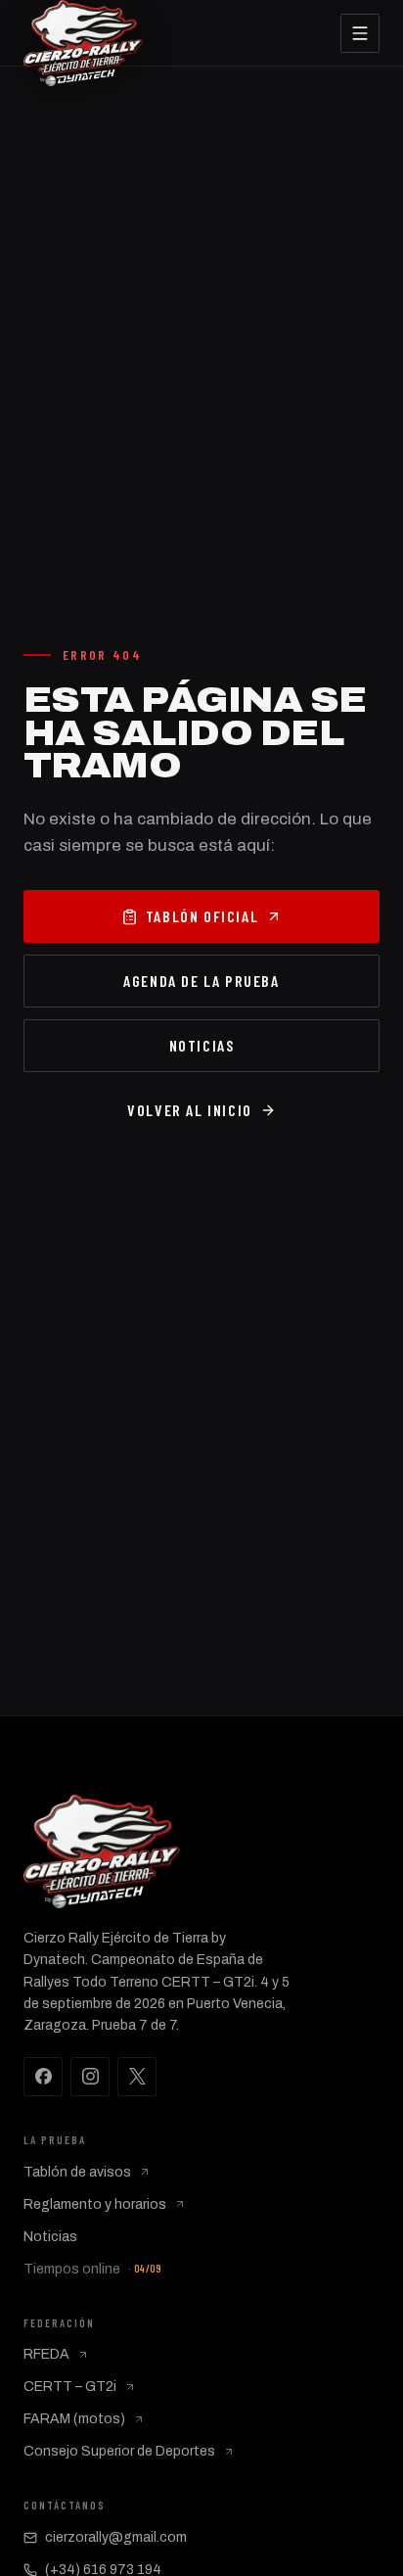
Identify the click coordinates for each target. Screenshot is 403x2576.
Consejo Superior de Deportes (119, 2451)
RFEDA (46, 2354)
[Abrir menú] (360, 33)
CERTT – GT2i (70, 2387)
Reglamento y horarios (95, 2204)
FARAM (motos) (74, 2419)
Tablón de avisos (77, 2172)
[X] (137, 2077)
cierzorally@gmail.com (116, 2537)
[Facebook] (43, 2077)
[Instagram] (90, 2077)
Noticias (50, 2237)
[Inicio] (83, 33)
